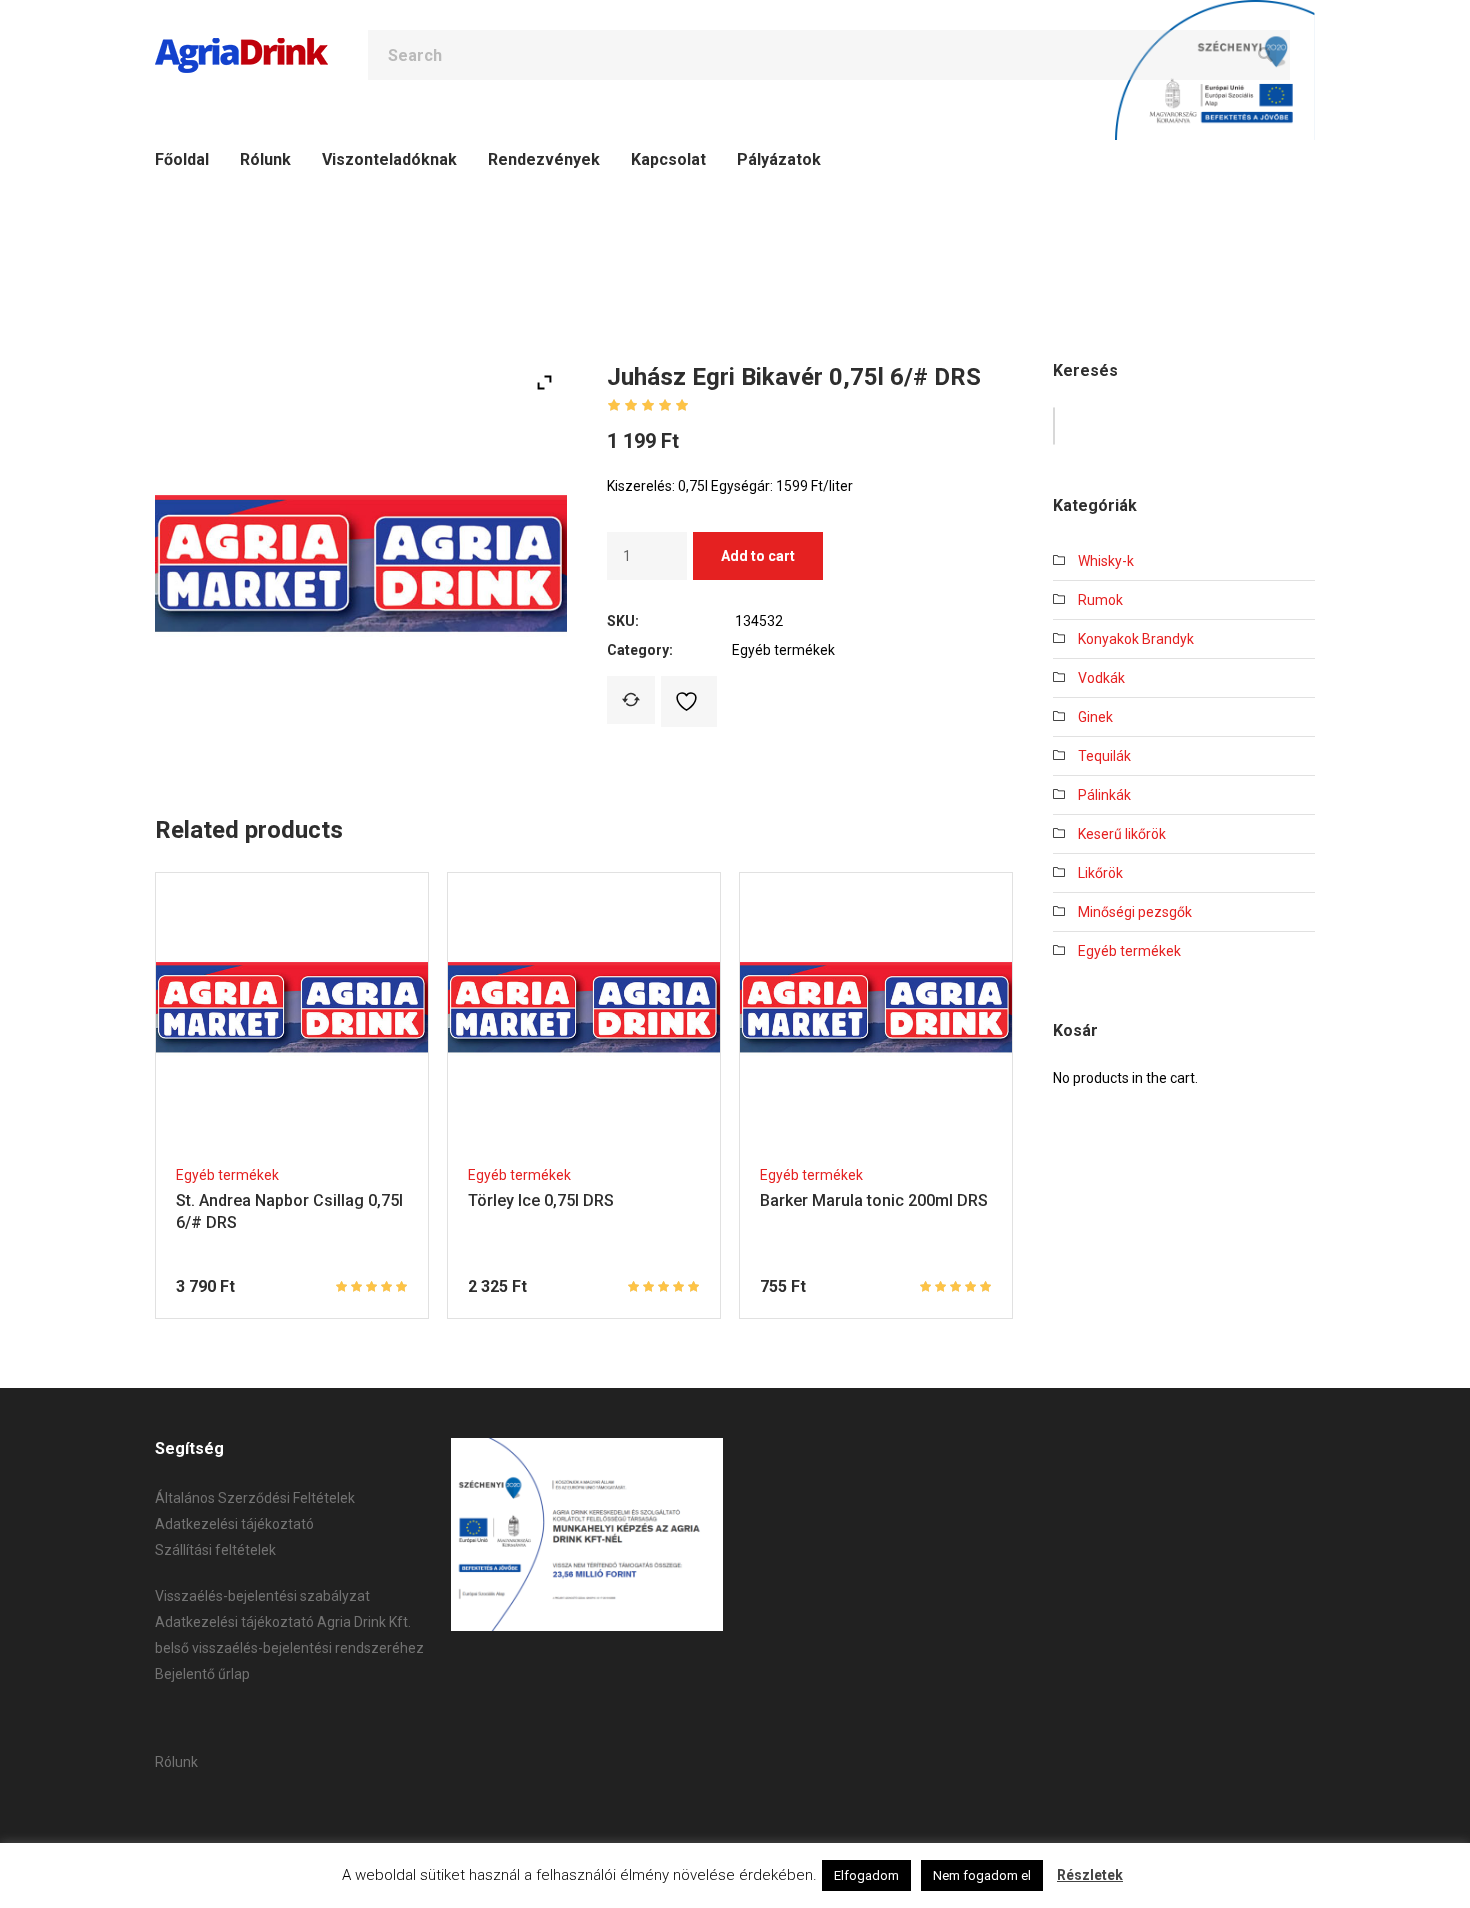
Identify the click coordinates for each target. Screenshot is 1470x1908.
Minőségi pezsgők (1135, 912)
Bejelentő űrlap (202, 1674)
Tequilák (1104, 756)
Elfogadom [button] (866, 1875)
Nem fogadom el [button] (982, 1875)
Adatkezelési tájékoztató (234, 1524)
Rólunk (176, 1762)
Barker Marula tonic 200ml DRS (874, 1200)
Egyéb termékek (783, 650)
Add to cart (758, 556)
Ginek (1095, 717)
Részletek (1090, 1875)
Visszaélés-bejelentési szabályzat (262, 1596)
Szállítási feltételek (215, 1550)
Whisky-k (1106, 561)
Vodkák (1101, 678)
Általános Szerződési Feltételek (255, 1498)
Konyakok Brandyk (1136, 639)
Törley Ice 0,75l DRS (541, 1200)
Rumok (1100, 600)
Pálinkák (1104, 795)
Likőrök (1100, 873)
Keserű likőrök (1122, 834)
